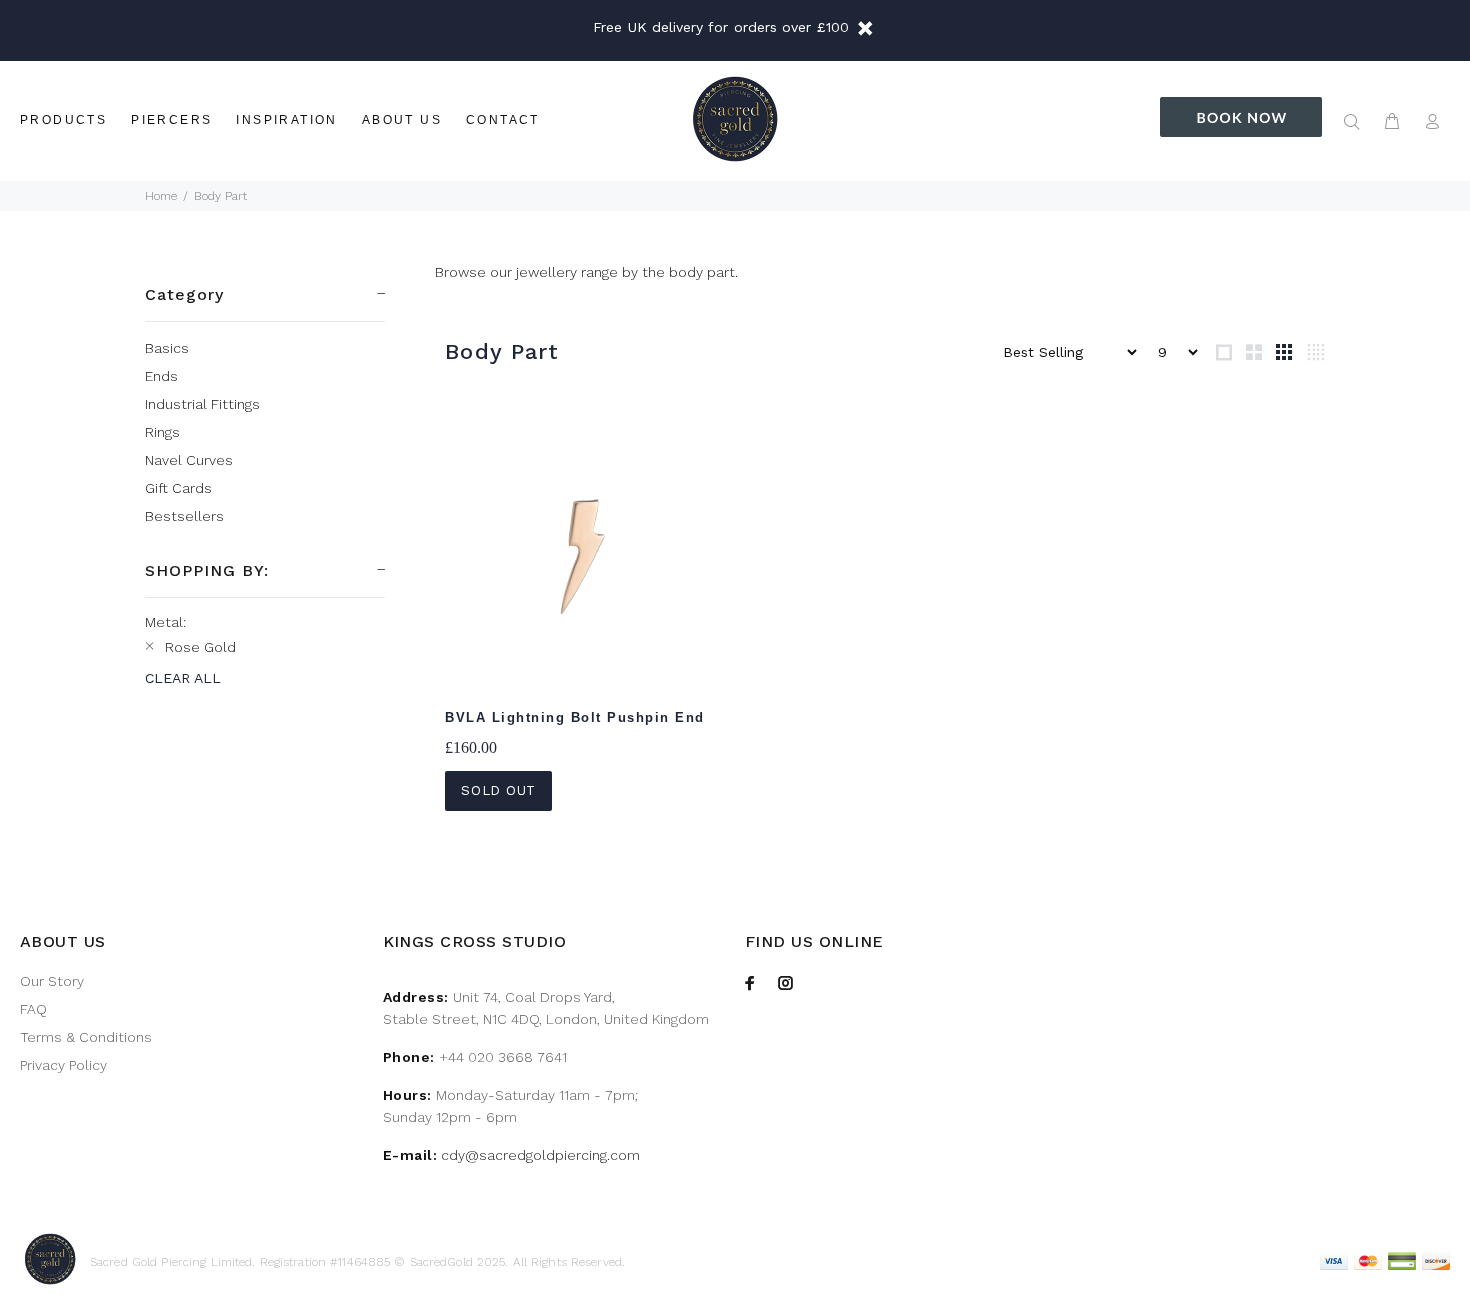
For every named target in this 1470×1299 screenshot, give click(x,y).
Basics (167, 348)
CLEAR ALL (183, 678)
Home (161, 196)
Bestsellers (184, 516)
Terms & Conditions (86, 1037)
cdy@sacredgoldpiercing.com (540, 1155)
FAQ (33, 1009)
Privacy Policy (63, 1065)
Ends (161, 376)
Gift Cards (178, 488)
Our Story (52, 981)
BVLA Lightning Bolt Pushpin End (575, 717)
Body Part (220, 196)
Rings (162, 432)
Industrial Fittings (202, 404)
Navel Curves (189, 460)
